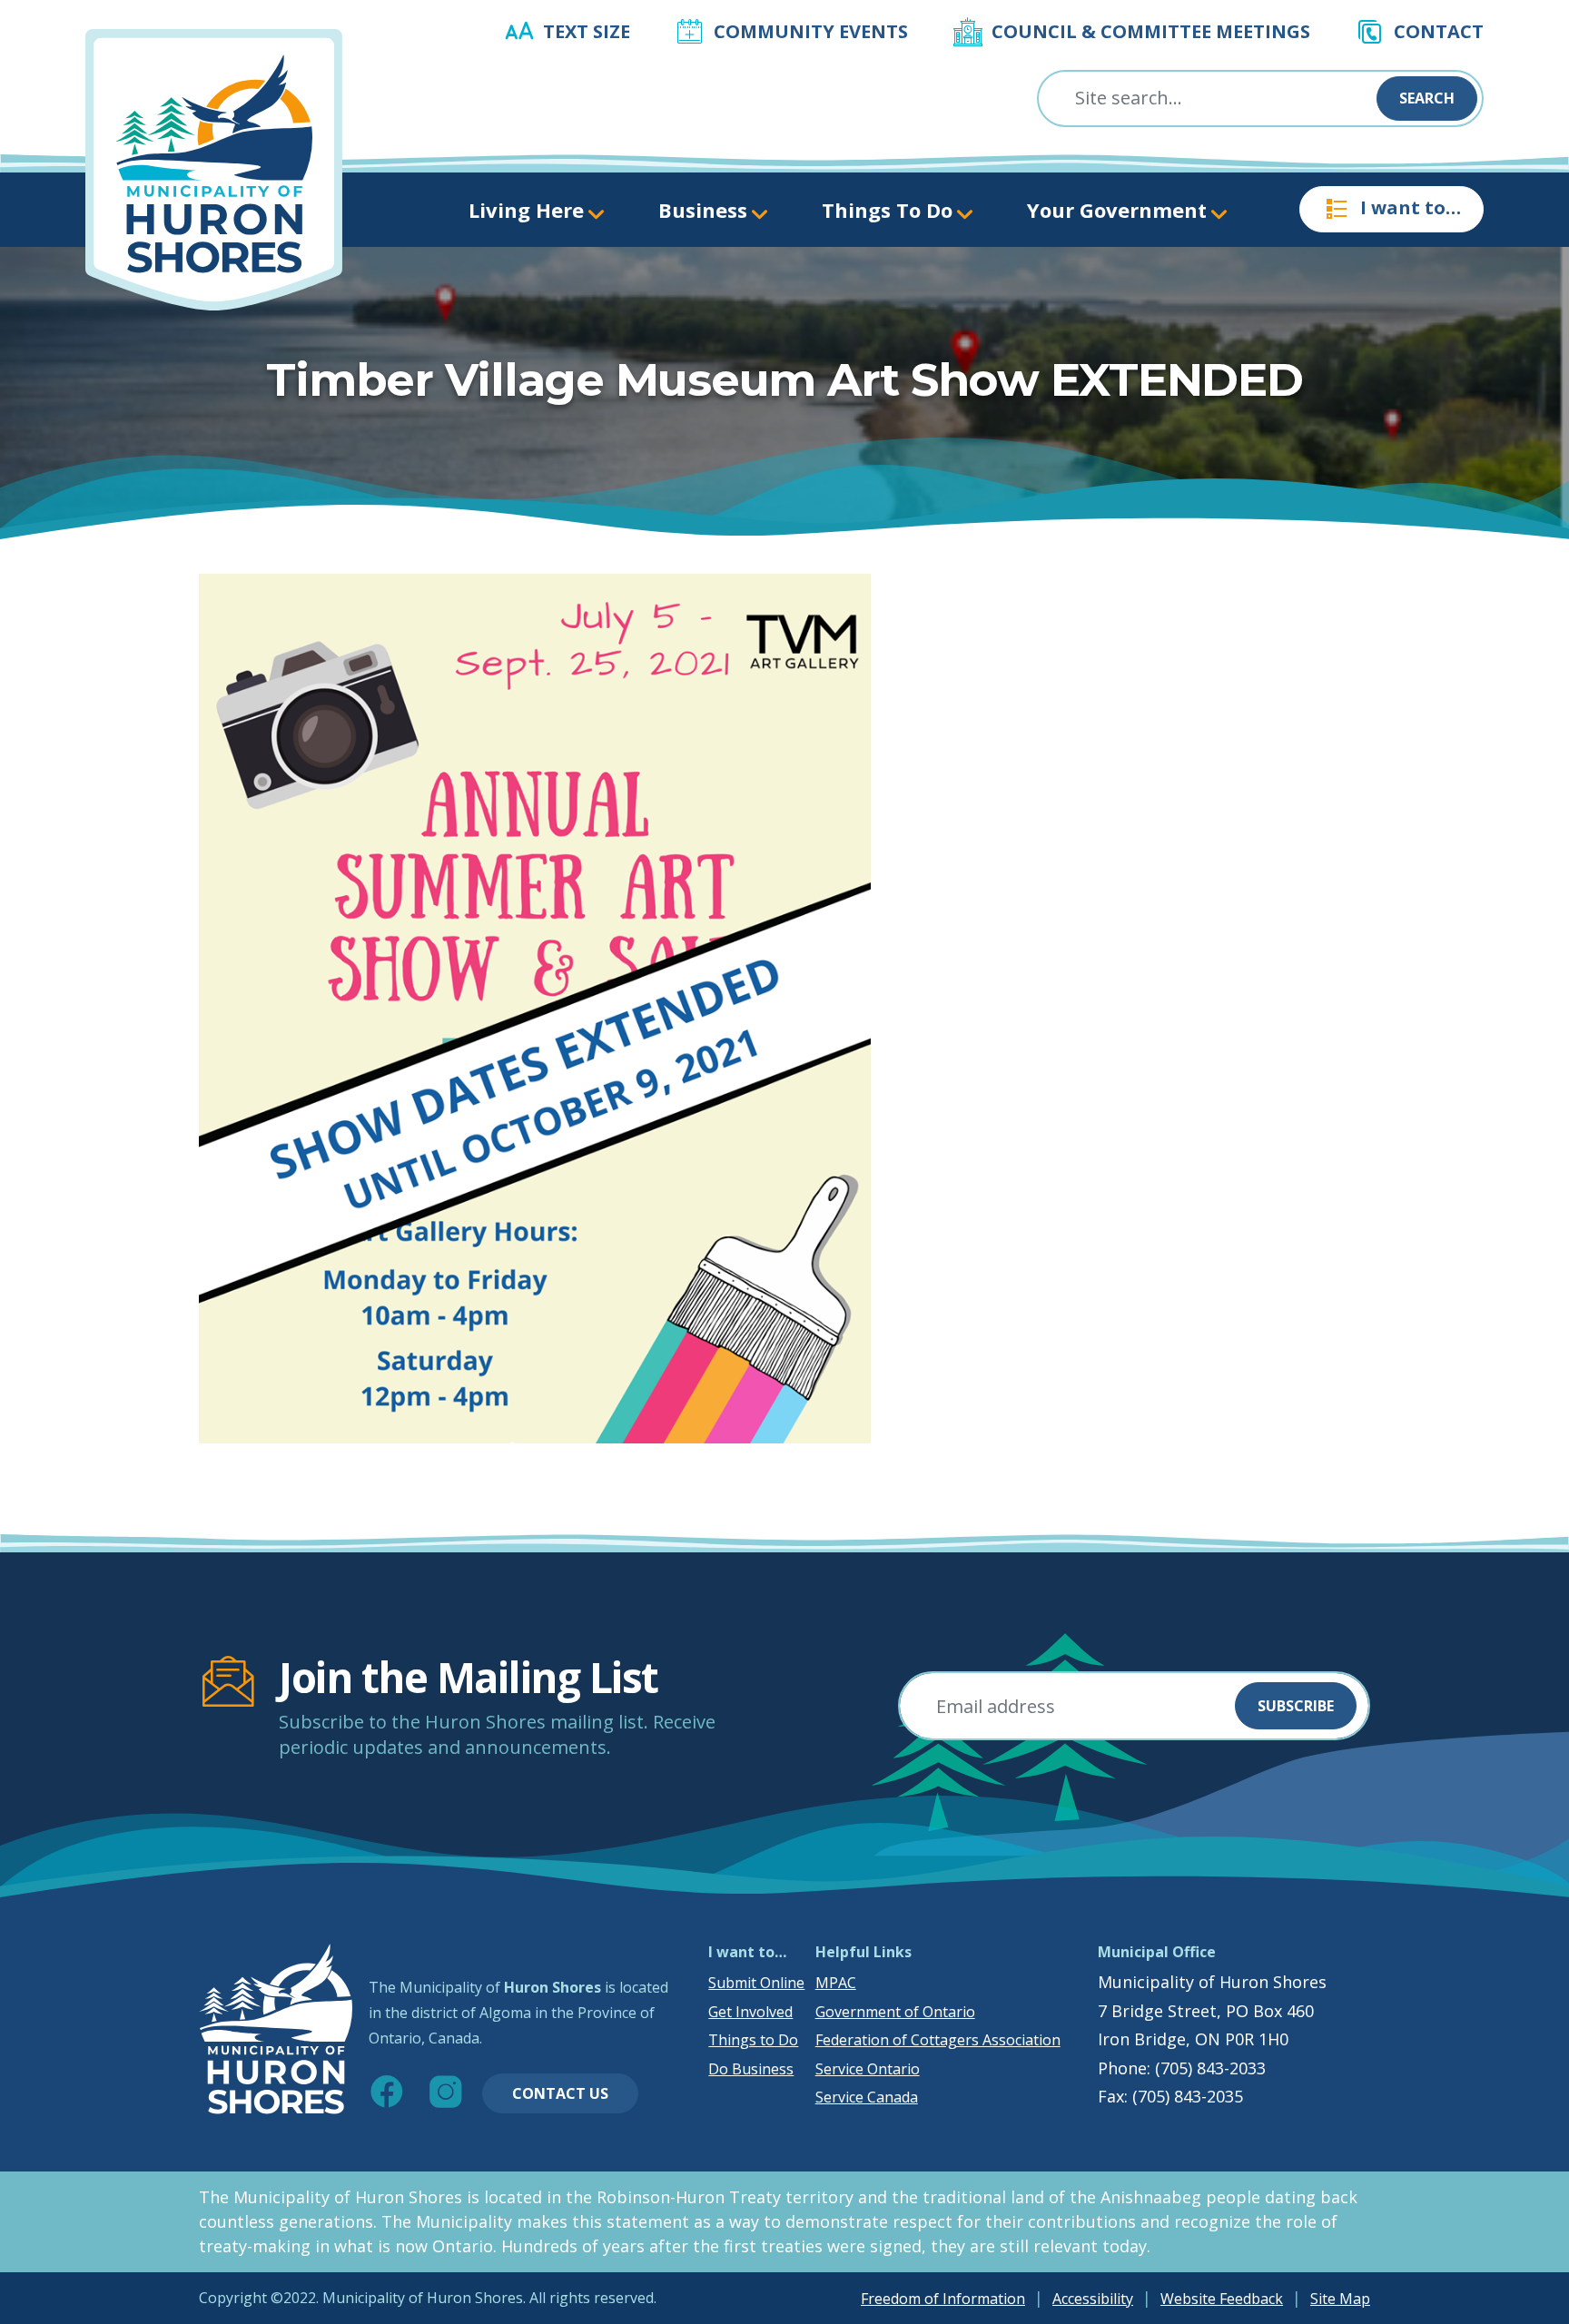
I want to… (1411, 207)
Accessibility (1093, 2299)
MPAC (836, 1983)
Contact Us (560, 2093)
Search (1427, 98)
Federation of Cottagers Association (938, 2040)
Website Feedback (1222, 2299)
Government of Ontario (895, 2012)
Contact (1439, 31)
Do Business (751, 2069)
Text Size (587, 31)
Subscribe (1296, 1706)
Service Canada (867, 2097)
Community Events (811, 31)
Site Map (1340, 2299)
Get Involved (750, 2012)
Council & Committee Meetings (1151, 31)
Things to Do (753, 2040)
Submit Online (756, 1983)
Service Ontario (868, 2069)
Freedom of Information (943, 2299)
